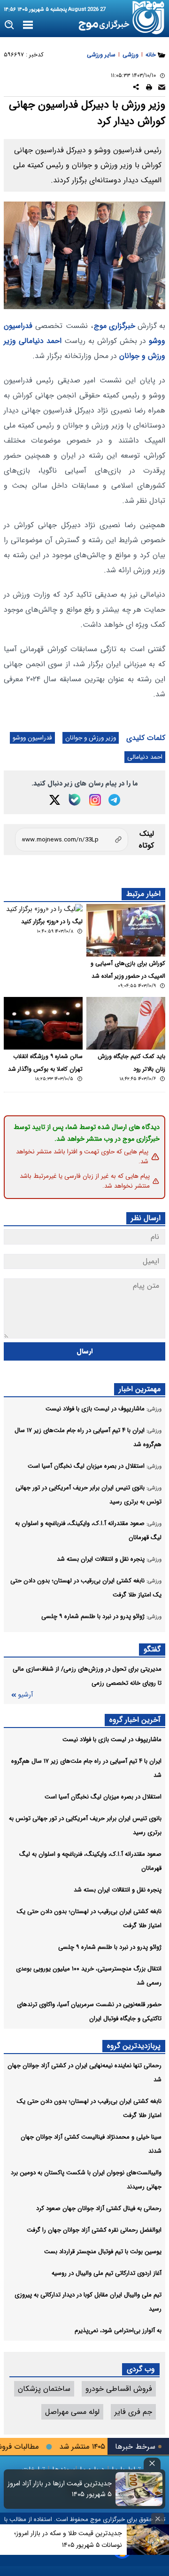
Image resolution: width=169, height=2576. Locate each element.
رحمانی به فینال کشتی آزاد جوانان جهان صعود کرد (99, 2208)
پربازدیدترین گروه (134, 2046)
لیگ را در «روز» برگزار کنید (52, 922)
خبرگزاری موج (115, 326)
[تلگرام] (114, 800)
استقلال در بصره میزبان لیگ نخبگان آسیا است (103, 1797)
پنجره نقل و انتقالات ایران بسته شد (118, 1890)
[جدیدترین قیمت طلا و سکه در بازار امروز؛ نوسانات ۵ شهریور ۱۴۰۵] (148, 2540)
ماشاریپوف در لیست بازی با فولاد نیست (112, 1739)
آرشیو (25, 1695)
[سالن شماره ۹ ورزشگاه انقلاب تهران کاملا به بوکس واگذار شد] (43, 1023)
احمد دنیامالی (40, 341)
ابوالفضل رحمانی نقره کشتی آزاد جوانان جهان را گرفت (94, 2230)
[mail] (162, 89)
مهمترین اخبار (140, 1389)
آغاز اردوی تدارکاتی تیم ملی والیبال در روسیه (107, 2273)
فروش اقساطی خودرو (119, 2389)
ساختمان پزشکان (44, 2389)
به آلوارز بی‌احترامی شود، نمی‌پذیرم (118, 2331)
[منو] (28, 25)
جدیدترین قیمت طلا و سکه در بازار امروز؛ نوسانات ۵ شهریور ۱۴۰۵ (68, 2539)
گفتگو (152, 1649)
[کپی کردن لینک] (72, 840)
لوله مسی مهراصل (72, 2412)
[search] (10, 25)
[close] (152, 2463)
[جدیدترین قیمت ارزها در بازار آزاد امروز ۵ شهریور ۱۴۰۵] (139, 2489)
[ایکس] (55, 800)
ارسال (85, 1351)
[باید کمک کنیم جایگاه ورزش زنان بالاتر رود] (126, 1023)
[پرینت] (149, 89)
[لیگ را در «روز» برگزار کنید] (43, 909)
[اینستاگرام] (95, 800)
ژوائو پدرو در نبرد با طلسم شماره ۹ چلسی (110, 1947)
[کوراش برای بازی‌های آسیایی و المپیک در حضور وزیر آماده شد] (126, 930)
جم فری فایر (133, 2412)
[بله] (75, 800)
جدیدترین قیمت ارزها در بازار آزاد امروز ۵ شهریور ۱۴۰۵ (60, 2489)
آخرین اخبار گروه (135, 1720)
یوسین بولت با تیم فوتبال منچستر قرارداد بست (103, 2252)
